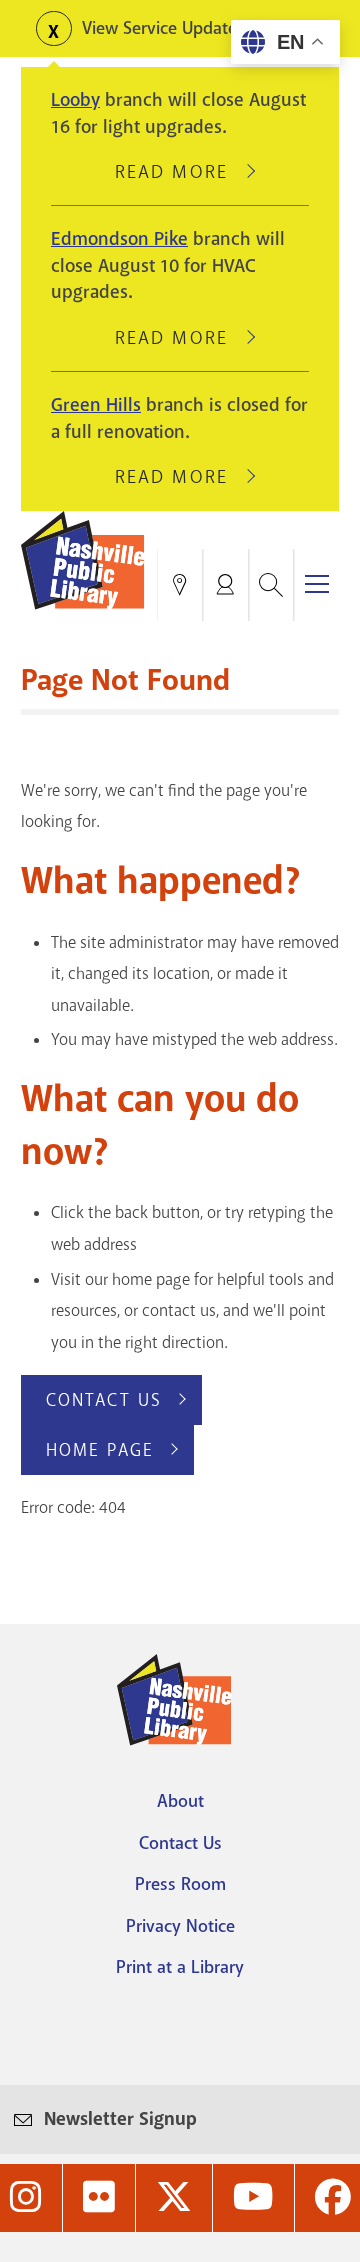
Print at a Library (180, 1967)
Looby (75, 100)
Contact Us (104, 1400)
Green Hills (96, 405)
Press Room (180, 1884)
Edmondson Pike (119, 239)
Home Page (100, 1450)
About (180, 1801)
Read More (180, 172)
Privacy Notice (180, 1926)
